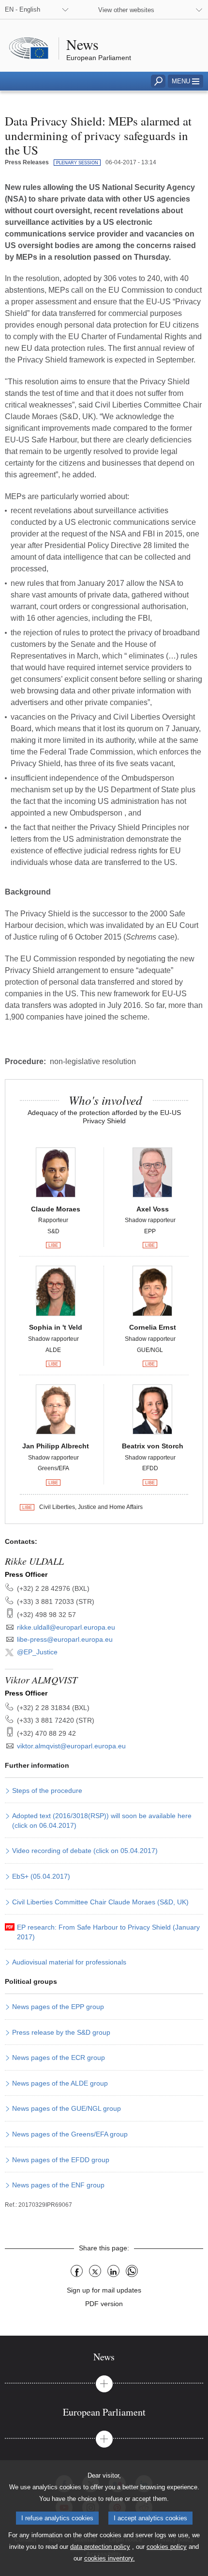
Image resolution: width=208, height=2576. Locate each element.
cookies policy (167, 2547)
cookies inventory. (110, 2558)
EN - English (22, 9)
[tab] (104, 2357)
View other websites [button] (126, 10)
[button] (186, 81)
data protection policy (100, 2547)
